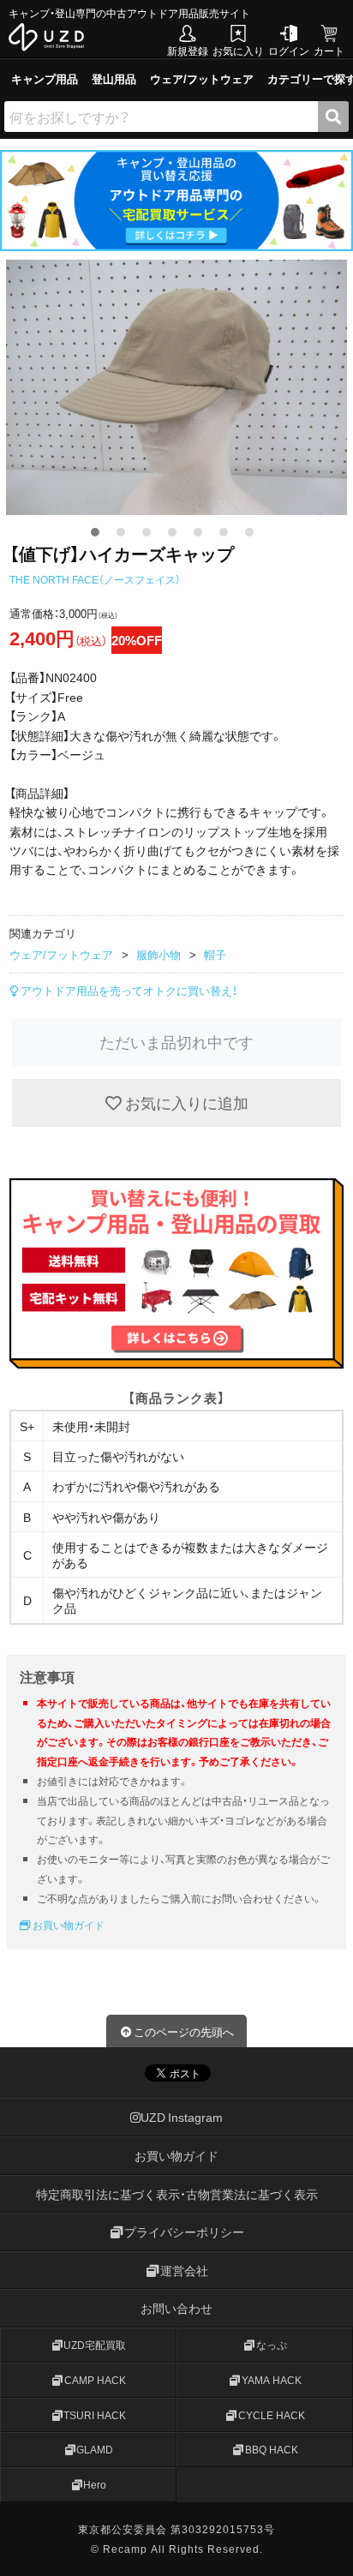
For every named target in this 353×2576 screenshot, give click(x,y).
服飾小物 (159, 954)
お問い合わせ (176, 2309)
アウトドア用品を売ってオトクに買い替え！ (128, 990)
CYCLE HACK (272, 2415)
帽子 (215, 954)
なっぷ (272, 2345)
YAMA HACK (272, 2380)
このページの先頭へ (184, 2031)
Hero (95, 2485)
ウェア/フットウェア (202, 78)
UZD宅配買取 (95, 2345)
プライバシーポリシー (184, 2232)
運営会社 (184, 2270)
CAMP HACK (95, 2380)
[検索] (333, 117)
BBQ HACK (272, 2450)
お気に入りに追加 (185, 1102)
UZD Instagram (182, 2118)
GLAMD (95, 2450)
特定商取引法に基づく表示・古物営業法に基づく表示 (177, 2194)
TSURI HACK (95, 2415)
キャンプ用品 (45, 78)
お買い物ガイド (67, 1925)
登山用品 (114, 78)
